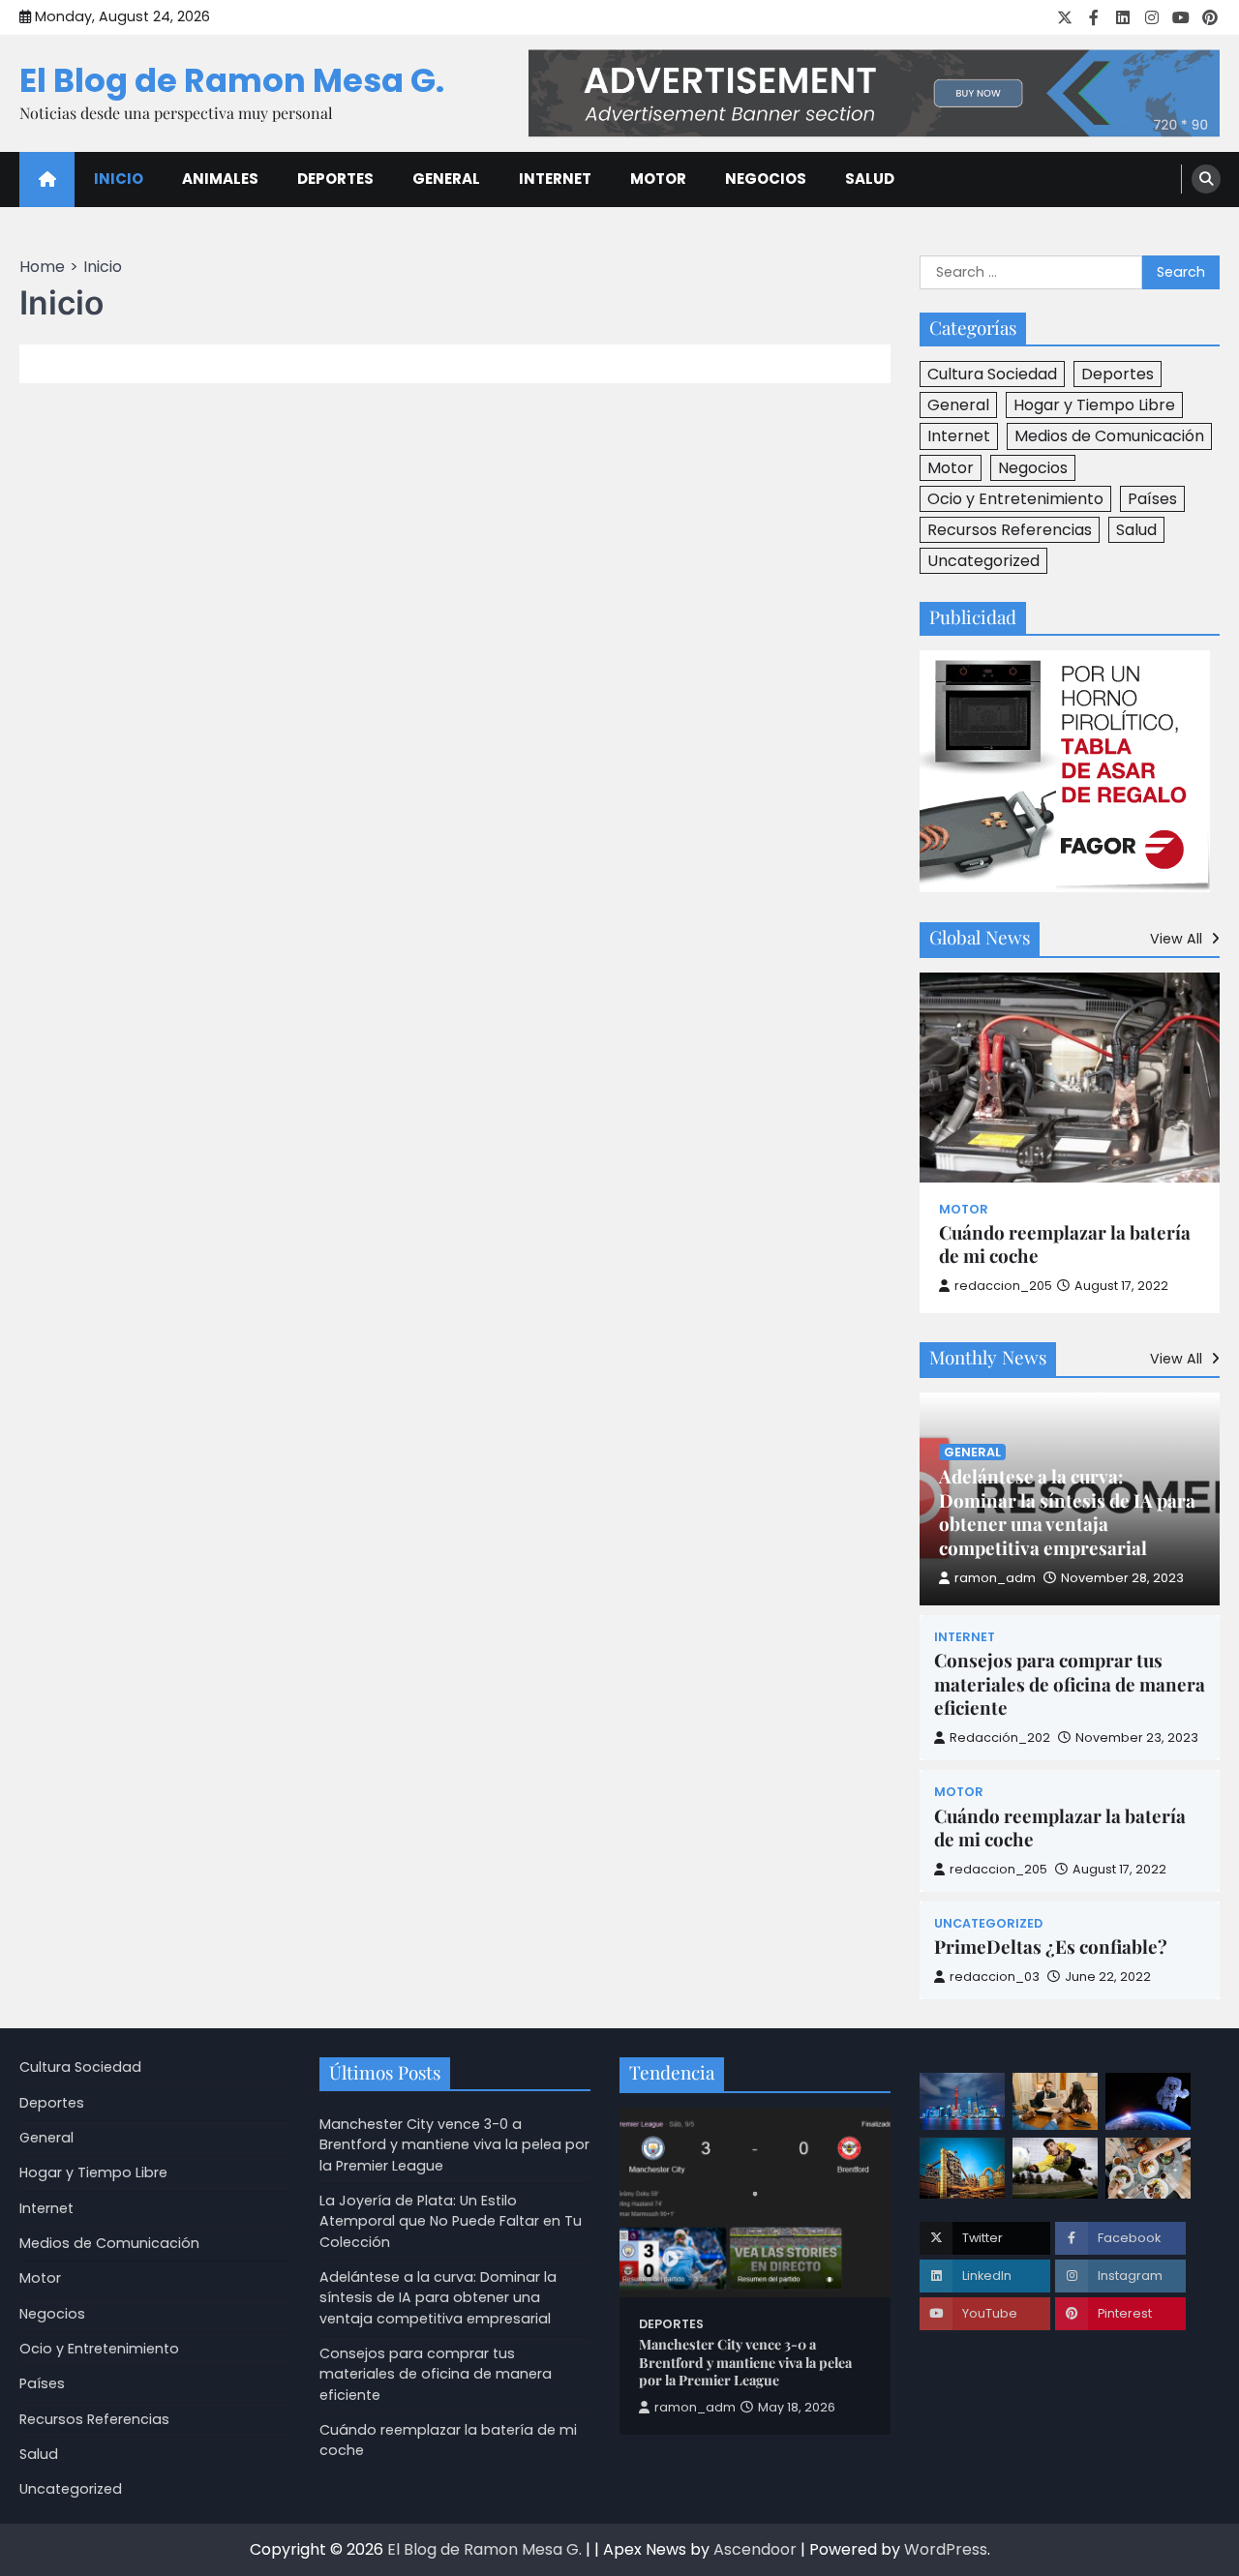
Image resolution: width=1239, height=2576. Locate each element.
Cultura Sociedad (992, 374)
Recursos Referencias (1010, 530)
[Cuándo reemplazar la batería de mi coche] (1070, 1078)
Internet (555, 179)
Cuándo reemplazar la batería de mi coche (1065, 1245)
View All (1178, 939)
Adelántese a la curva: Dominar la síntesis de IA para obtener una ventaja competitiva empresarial (1067, 1513)
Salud (870, 179)
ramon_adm (995, 1578)
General (446, 179)
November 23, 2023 (1137, 1737)
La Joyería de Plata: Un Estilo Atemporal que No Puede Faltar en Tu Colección (451, 2221)
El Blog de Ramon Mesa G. (232, 81)
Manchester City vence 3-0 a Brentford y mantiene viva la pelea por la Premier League (454, 2145)
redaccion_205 (1003, 1286)
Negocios (766, 179)
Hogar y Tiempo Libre (1094, 405)
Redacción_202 (1000, 1737)
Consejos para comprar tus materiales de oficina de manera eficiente (1070, 1684)
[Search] (1206, 179)
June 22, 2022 (1108, 1977)
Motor (658, 179)
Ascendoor (755, 2549)
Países (1152, 499)
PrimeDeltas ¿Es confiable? (1051, 1947)
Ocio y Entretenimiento (1015, 499)
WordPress (946, 2549)
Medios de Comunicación (1109, 436)
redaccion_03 (995, 1977)
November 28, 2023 (1122, 1578)
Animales (220, 179)
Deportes (335, 179)
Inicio (119, 179)
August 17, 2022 (1119, 1869)
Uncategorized (983, 561)
